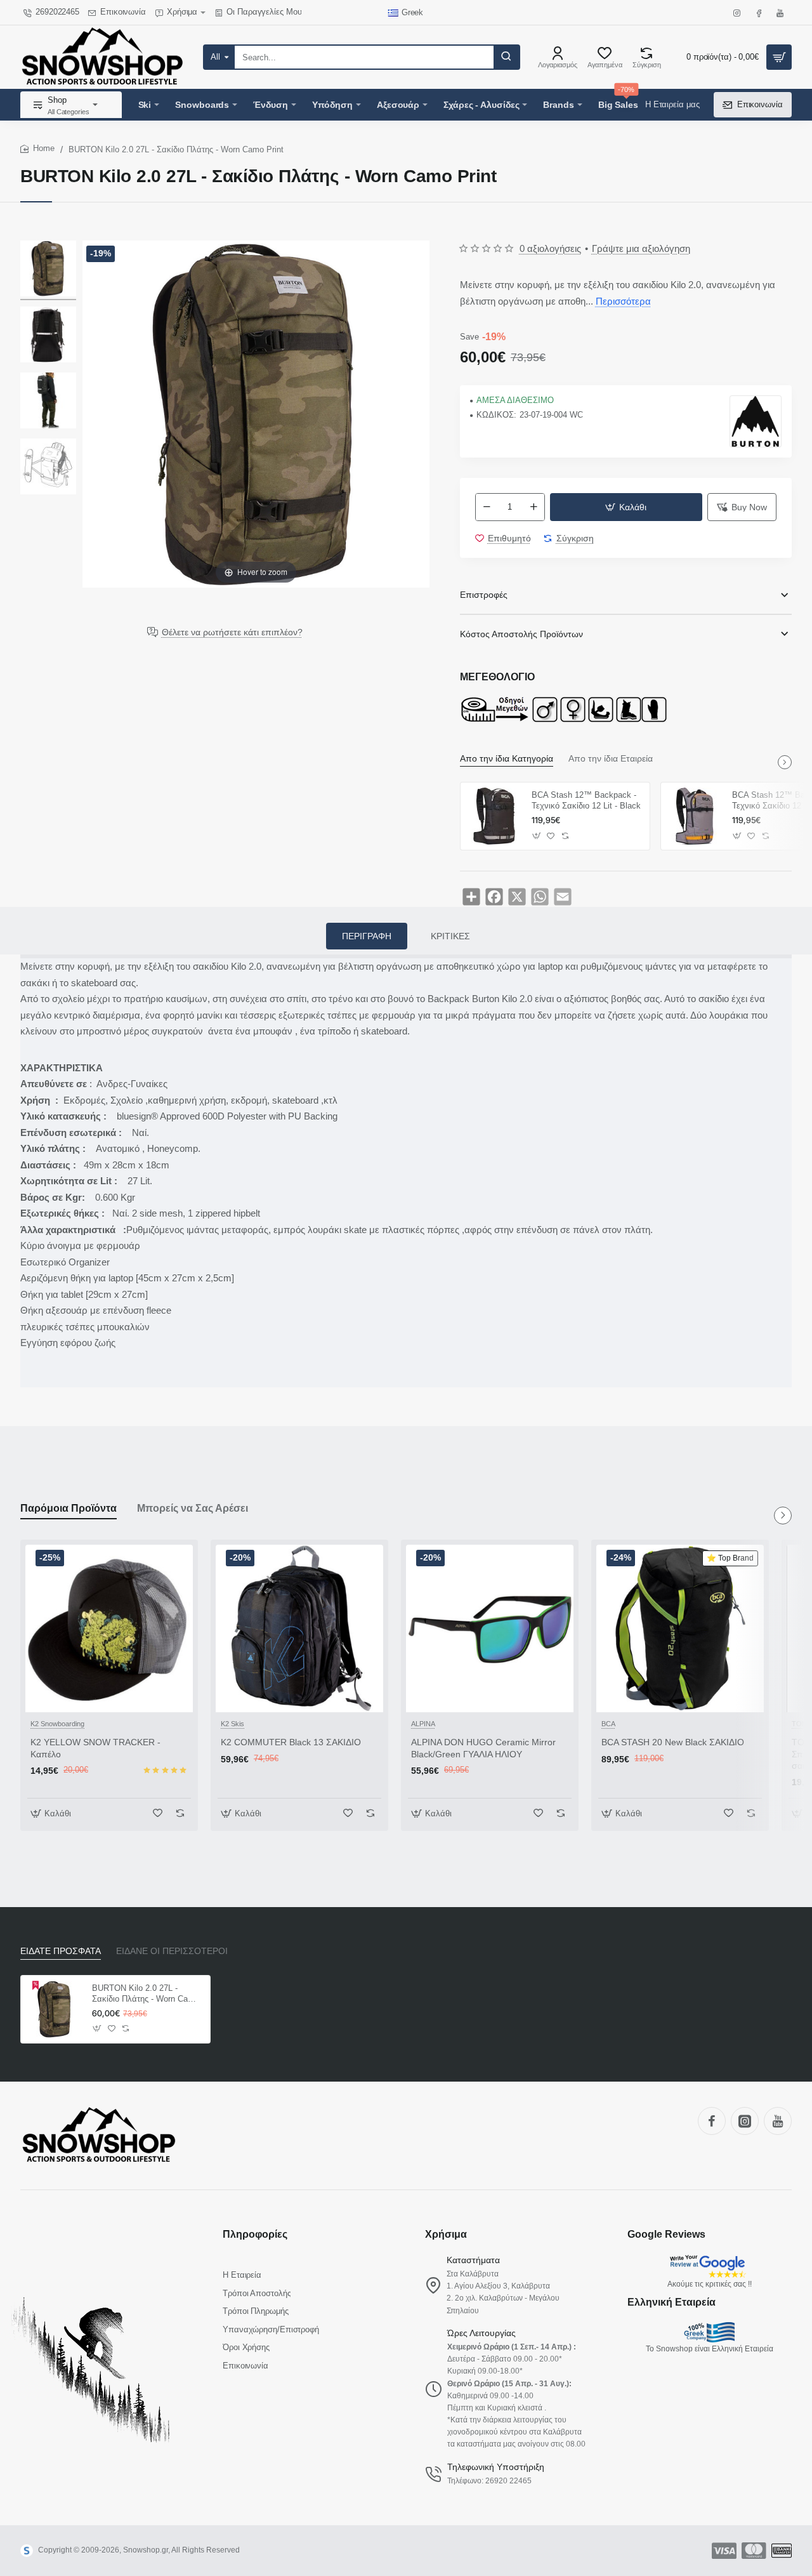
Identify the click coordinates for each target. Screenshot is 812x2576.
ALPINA (423, 1724)
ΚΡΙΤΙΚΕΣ (450, 936)
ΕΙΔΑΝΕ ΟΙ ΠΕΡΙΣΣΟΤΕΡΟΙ (172, 1951)
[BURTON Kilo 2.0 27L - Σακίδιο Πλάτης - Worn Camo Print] (48, 270)
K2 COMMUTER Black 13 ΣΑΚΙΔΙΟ (291, 1742)
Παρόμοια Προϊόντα (69, 1508)
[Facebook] (712, 2121)
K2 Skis (232, 1724)
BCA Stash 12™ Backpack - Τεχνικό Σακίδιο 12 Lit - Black (586, 800)
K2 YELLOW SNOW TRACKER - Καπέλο (95, 1748)
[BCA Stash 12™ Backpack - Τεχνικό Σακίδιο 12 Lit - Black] (494, 816)
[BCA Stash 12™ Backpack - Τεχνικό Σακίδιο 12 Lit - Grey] (695, 816)
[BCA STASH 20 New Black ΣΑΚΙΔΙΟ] (680, 1628)
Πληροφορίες (255, 2234)
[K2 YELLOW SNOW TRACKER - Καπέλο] (109, 1628)
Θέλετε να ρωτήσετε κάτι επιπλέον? (232, 632)
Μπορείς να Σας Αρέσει (193, 1508)
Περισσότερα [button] (623, 301)
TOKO (802, 1724)
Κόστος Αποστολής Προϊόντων (521, 634)
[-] (487, 507)
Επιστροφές (484, 595)
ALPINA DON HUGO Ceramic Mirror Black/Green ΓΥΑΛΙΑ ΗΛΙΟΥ (483, 1748)
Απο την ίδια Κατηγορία (507, 758)
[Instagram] (745, 2121)
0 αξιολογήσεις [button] (550, 248)
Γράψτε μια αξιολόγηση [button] (641, 248)
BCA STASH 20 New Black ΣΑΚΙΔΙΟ (673, 1742)
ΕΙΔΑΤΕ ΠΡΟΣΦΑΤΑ (61, 1951)
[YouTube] (778, 2121)
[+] (534, 507)
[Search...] (506, 57)
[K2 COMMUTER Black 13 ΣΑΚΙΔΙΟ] (299, 1628)
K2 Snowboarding (57, 1724)
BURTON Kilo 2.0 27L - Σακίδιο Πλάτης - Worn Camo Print (146, 1994)
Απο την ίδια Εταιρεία (611, 758)
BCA (608, 1724)
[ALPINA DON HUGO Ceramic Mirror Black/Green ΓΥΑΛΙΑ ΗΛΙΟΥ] (490, 1628)
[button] (626, 507)
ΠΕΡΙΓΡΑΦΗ (367, 936)
